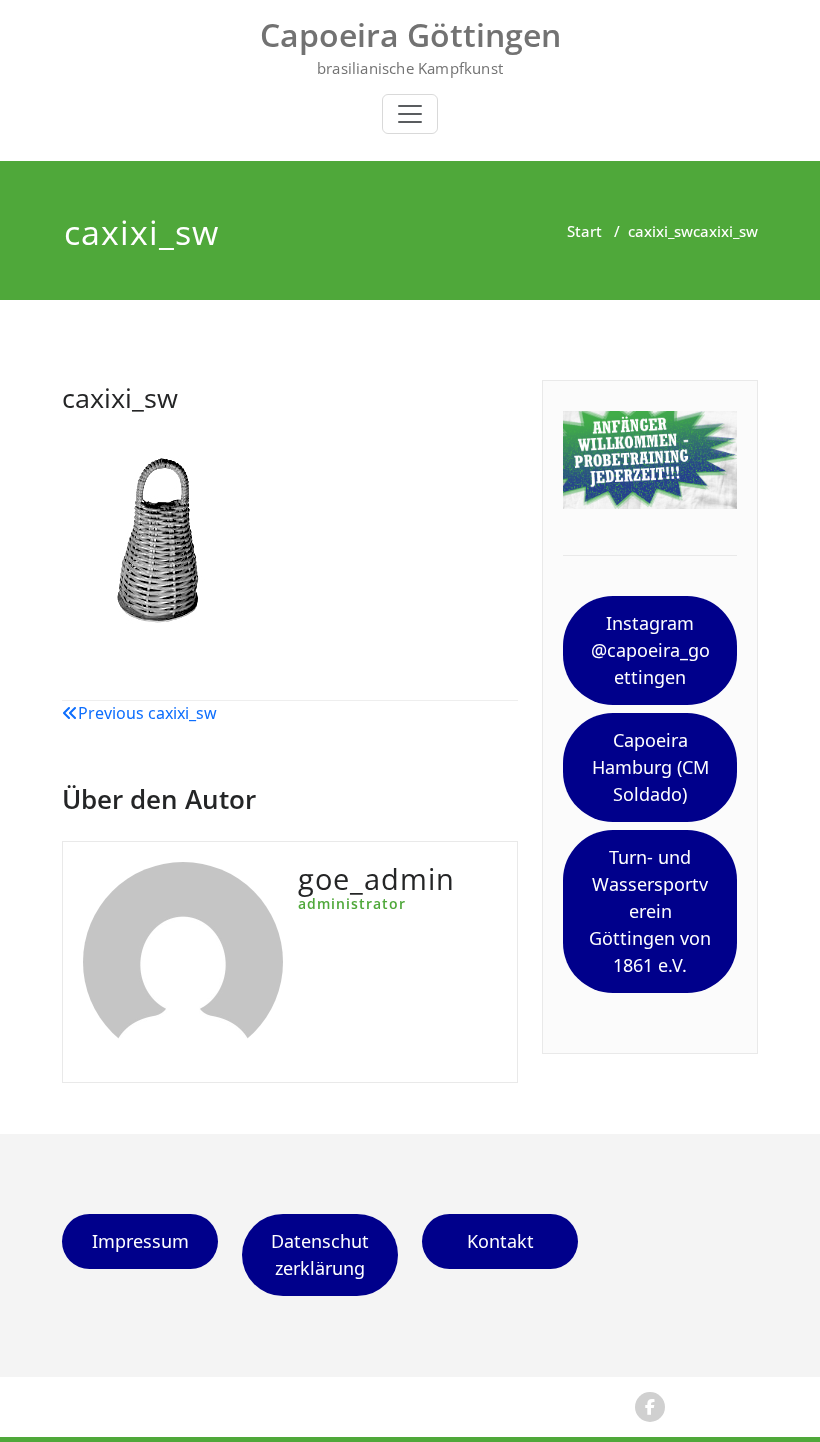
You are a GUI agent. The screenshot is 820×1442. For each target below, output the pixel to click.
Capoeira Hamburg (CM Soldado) (650, 767)
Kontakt (500, 1241)
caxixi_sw (660, 231)
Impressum (140, 1241)
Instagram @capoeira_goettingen (650, 650)
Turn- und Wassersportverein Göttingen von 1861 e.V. (650, 911)
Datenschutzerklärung (320, 1254)
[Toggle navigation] (410, 114)
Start (584, 231)
